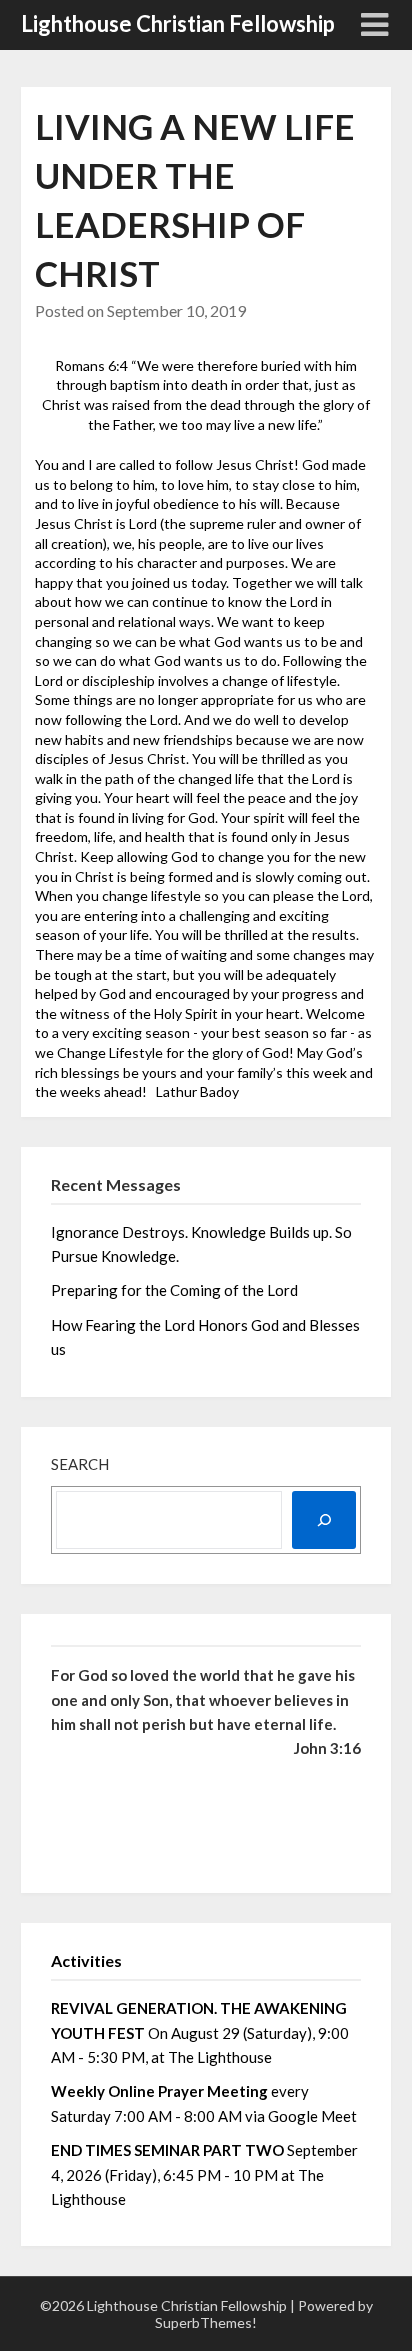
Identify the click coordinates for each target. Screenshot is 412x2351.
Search (80, 1464)
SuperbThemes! (206, 2322)
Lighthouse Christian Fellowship (178, 23)
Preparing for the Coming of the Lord (176, 1290)
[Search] (324, 1520)
